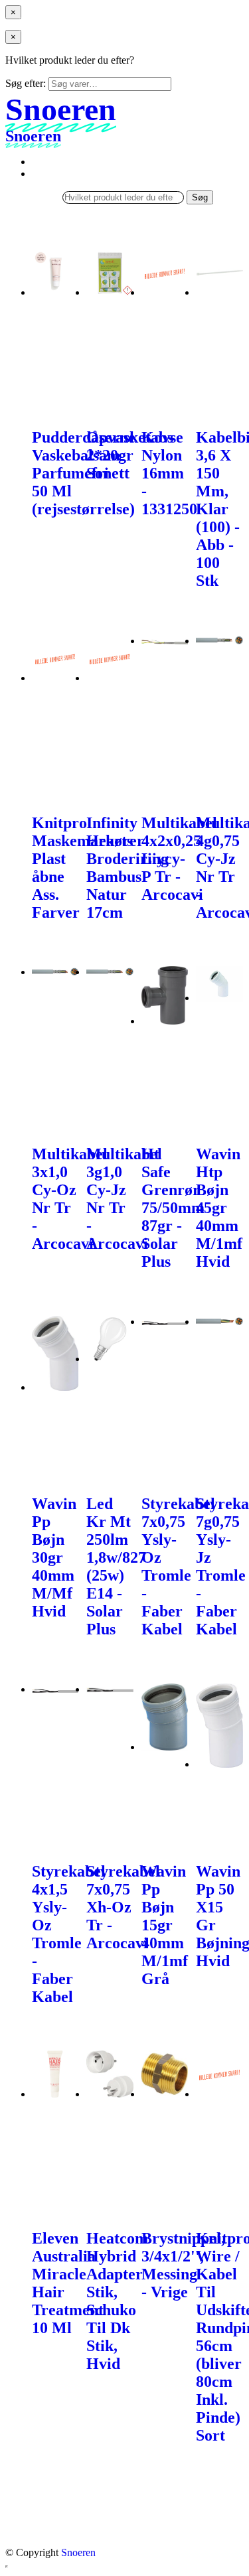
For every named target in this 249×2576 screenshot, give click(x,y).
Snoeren (78, 2552)
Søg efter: (26, 83)
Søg (200, 197)
